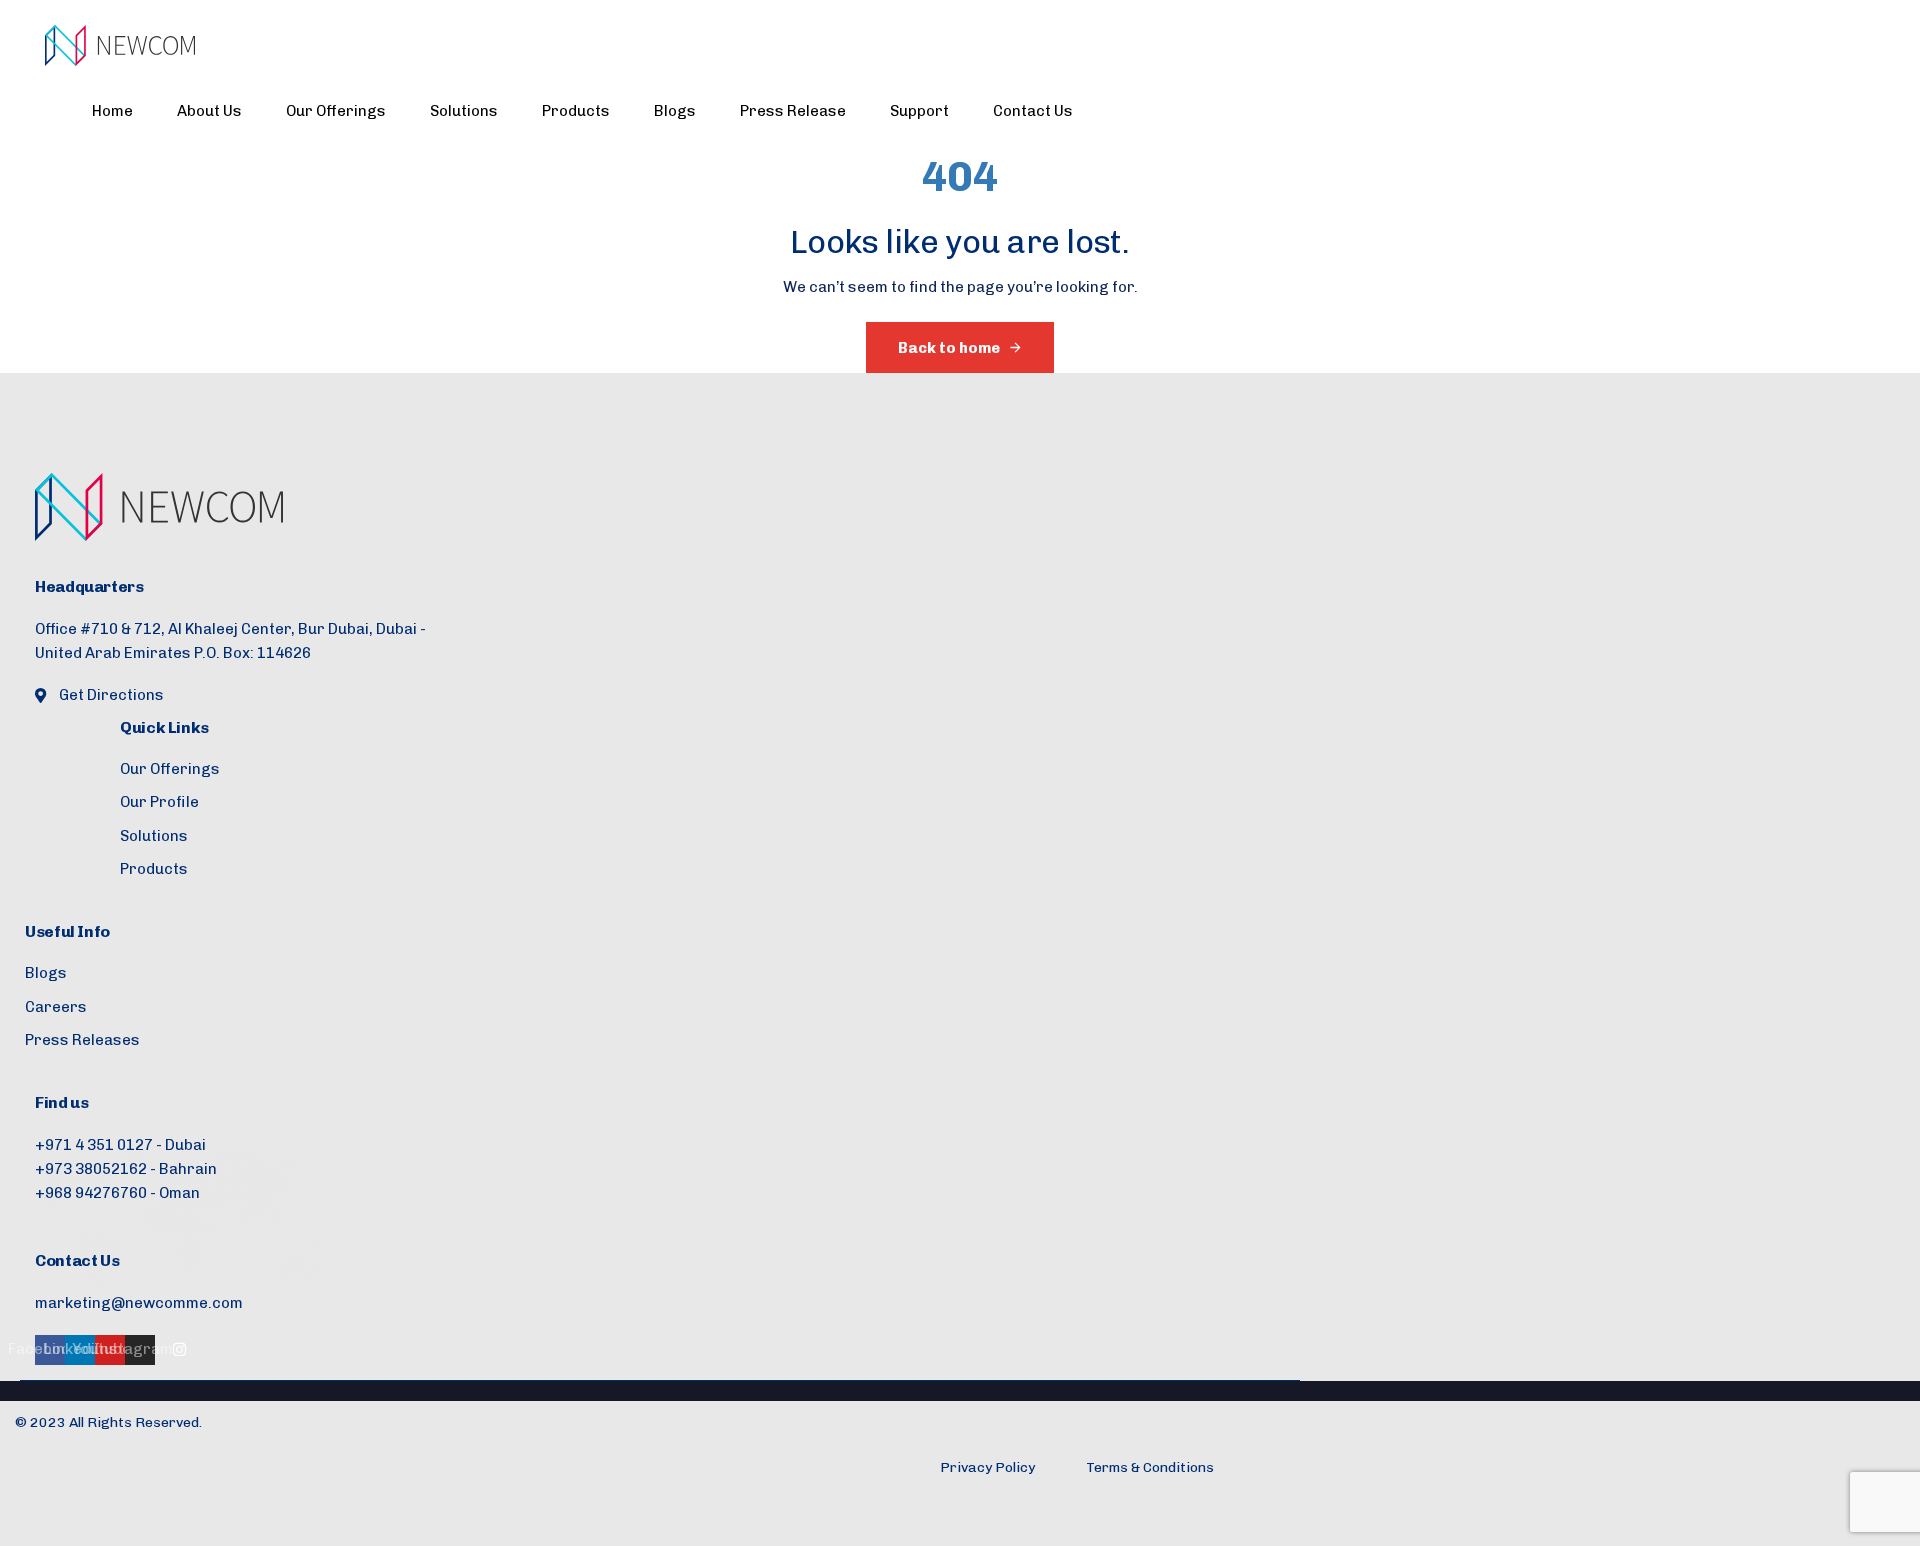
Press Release (793, 111)
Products (576, 111)
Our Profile (159, 802)
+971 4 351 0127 (94, 1145)
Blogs (675, 111)
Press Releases (82, 1040)
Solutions (464, 111)
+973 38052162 (91, 1169)
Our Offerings (336, 111)
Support (919, 111)
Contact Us (1033, 111)
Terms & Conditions (1150, 1467)
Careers (56, 1007)
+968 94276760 (91, 1193)
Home (112, 111)
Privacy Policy (987, 1467)
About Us (209, 111)
